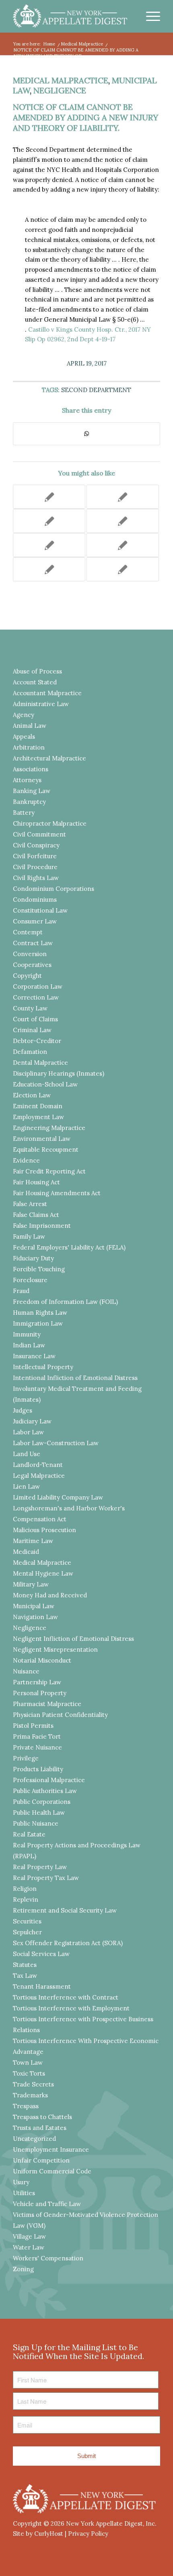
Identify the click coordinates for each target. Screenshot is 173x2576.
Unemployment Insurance (51, 2149)
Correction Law (36, 997)
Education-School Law (45, 1084)
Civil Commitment (39, 834)
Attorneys (27, 780)
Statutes (25, 1965)
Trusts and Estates (40, 2128)
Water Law (29, 2247)
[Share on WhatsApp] (86, 434)
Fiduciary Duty (33, 1258)
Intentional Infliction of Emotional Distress (75, 1378)
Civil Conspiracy (36, 845)
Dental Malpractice (40, 1063)
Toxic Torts (29, 2073)
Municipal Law (34, 1606)
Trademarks (30, 2095)
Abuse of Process (37, 671)
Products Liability (38, 1769)
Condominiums (35, 900)
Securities (27, 1921)
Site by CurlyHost (38, 2534)
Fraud (21, 1291)
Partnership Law (37, 1682)
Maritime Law (33, 1541)
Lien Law (26, 1486)
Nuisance (26, 1671)
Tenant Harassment (42, 1986)
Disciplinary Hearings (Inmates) (59, 1073)
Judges (23, 1410)
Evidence (26, 1160)
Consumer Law (35, 921)
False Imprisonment (42, 1226)
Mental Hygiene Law (43, 1573)
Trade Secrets (33, 2084)
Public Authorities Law (45, 1791)
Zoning (23, 2269)
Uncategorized (34, 2139)
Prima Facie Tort (37, 1736)
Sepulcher (27, 1932)
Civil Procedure (35, 867)
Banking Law (32, 791)
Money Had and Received (50, 1595)
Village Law (29, 2236)
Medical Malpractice (61, 80)
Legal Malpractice (39, 1476)
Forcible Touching (39, 1269)
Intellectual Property (43, 1367)
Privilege (26, 1758)
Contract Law (33, 943)
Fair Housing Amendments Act (57, 1193)
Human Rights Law (40, 1313)
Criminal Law (32, 1030)
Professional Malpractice (49, 1780)
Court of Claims (35, 1019)
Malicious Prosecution (44, 1530)
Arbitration (29, 747)
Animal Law (30, 726)
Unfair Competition (41, 2160)
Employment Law (38, 1117)
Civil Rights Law (36, 878)
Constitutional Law (40, 910)
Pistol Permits (33, 1726)
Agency (24, 715)
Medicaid (26, 1552)
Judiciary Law (32, 1421)
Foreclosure (30, 1280)
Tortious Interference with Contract (66, 1997)
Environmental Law (42, 1139)
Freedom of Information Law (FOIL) (65, 1302)
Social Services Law (41, 1954)
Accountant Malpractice (47, 693)
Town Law (28, 2063)
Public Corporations (42, 1802)
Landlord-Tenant (38, 1465)
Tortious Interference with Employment (71, 2008)
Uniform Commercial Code (52, 2171)
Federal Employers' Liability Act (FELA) (69, 1247)
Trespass (26, 2106)
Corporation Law (38, 986)
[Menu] (149, 16)
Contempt (28, 932)
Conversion (30, 954)
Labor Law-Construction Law (56, 1443)
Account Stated (35, 682)
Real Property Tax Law (46, 1878)
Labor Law (28, 1432)
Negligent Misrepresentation (55, 1650)
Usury (21, 2182)
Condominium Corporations (54, 889)
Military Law (31, 1584)
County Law (30, 1008)
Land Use (27, 1454)
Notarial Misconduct (42, 1660)
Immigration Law (38, 1323)
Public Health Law (39, 1813)
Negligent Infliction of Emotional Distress (73, 1639)
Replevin (26, 1899)
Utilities (24, 2193)
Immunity (27, 1334)
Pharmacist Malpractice (47, 1704)
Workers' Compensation (48, 2258)
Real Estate (29, 1834)
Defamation (30, 1052)
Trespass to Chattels (42, 2117)
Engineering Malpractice (49, 1128)
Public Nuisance (36, 1823)
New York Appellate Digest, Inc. (111, 2523)
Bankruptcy (29, 802)
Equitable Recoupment (46, 1150)
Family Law (29, 1236)
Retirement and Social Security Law (65, 1910)
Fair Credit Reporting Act (49, 1171)
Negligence (60, 90)
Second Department (96, 390)
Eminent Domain (38, 1106)
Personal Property (40, 1693)
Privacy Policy (88, 2534)
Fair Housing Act (36, 1182)
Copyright (27, 976)
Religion (25, 1889)
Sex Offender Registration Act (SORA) (68, 1943)
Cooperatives (32, 965)
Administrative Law (41, 704)
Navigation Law (35, 1617)
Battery (24, 813)
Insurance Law (34, 1356)
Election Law (32, 1095)
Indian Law (29, 1345)
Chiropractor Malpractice (50, 823)
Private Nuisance (37, 1747)
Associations (31, 769)
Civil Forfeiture (35, 856)
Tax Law (25, 1976)
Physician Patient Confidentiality (60, 1715)
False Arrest (30, 1204)
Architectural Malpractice (49, 758)
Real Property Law (40, 1867)
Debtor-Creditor (37, 1041)
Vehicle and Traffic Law (47, 2204)
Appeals (24, 736)
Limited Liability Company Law (58, 1497)
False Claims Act (36, 1215)
